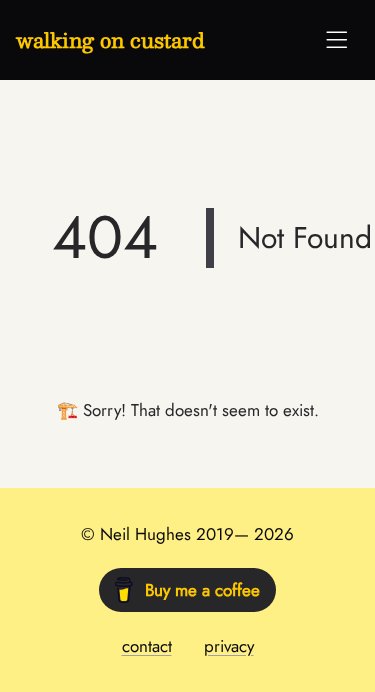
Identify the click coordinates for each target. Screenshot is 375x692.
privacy (229, 646)
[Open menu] (337, 40)
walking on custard (110, 40)
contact (147, 646)
